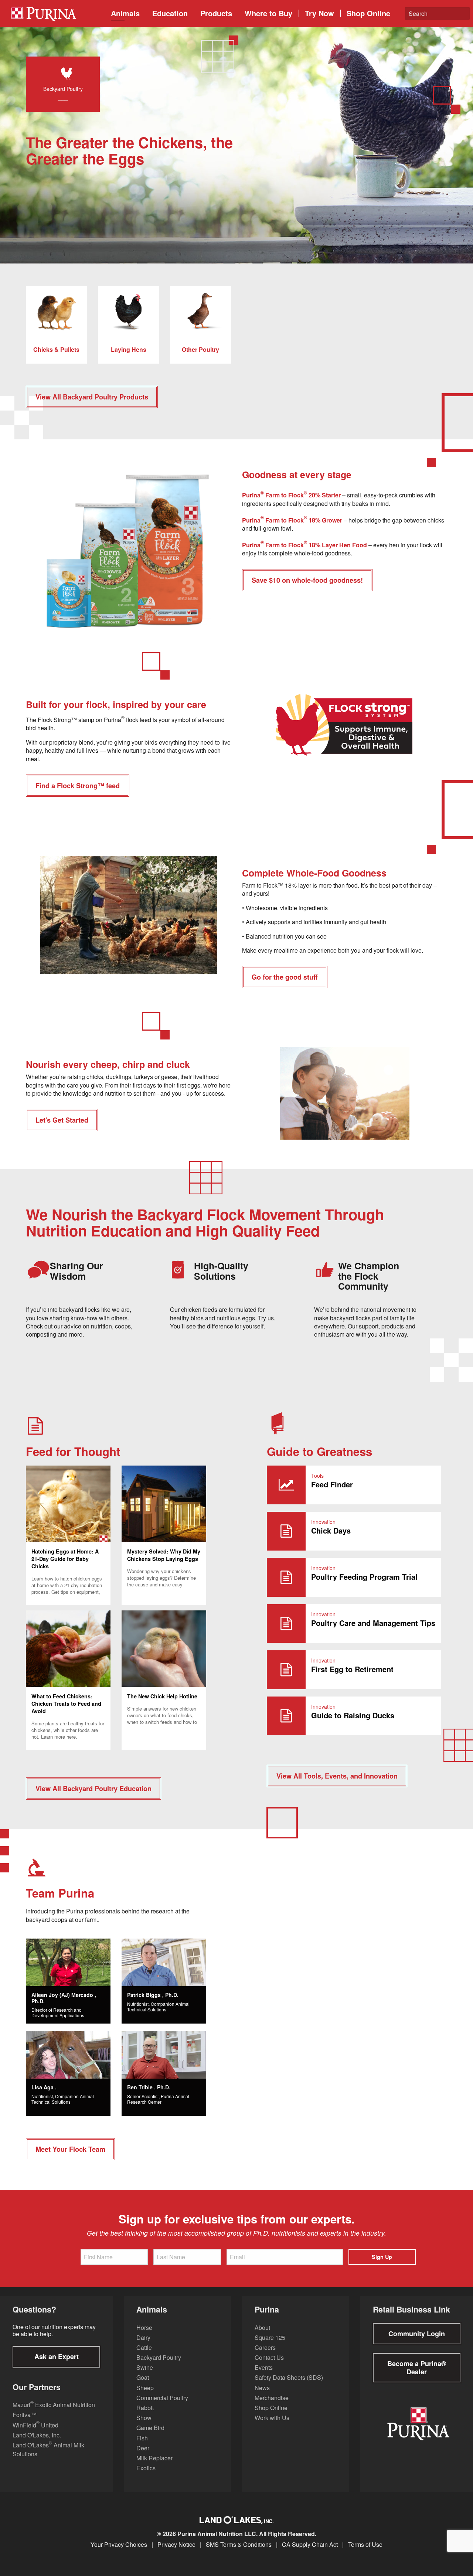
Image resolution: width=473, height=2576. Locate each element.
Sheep (145, 2388)
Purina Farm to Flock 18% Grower (293, 520)
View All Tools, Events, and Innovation (337, 1776)
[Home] (57, 13)
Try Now (319, 13)
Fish (142, 2438)
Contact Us (269, 2357)
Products (216, 13)
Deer (143, 2448)
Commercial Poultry (162, 2398)
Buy (268, 13)
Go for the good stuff (285, 977)
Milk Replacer (154, 2458)
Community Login (417, 2334)
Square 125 (270, 2337)
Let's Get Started (62, 1120)
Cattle (144, 2347)
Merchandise (272, 2398)
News (262, 2388)
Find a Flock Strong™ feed (78, 786)
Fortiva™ (25, 2415)
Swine (145, 2367)
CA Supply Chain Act (310, 2545)
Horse (144, 2327)
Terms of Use (365, 2545)
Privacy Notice (176, 2545)
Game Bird (150, 2428)
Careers (265, 2347)
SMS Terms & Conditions (239, 2545)
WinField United (35, 2425)
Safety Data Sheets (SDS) (289, 2377)
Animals (125, 13)
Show (144, 2418)
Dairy (143, 2337)
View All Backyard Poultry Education (93, 1789)
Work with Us (272, 2418)
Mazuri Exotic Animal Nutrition (54, 2405)
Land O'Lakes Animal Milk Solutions (48, 2449)
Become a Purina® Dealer (417, 2368)
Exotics (146, 2468)
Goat (143, 2377)
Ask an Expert (57, 2356)
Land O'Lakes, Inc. (37, 2435)
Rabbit (145, 2408)
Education (170, 13)
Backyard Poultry (159, 2357)
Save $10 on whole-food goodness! (307, 580)
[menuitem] (55, 13)
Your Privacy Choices (119, 2545)
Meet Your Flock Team (70, 2149)
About (262, 2327)
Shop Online (368, 13)
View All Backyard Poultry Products (92, 397)
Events (264, 2367)
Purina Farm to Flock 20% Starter (292, 495)
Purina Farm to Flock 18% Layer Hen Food (305, 545)
